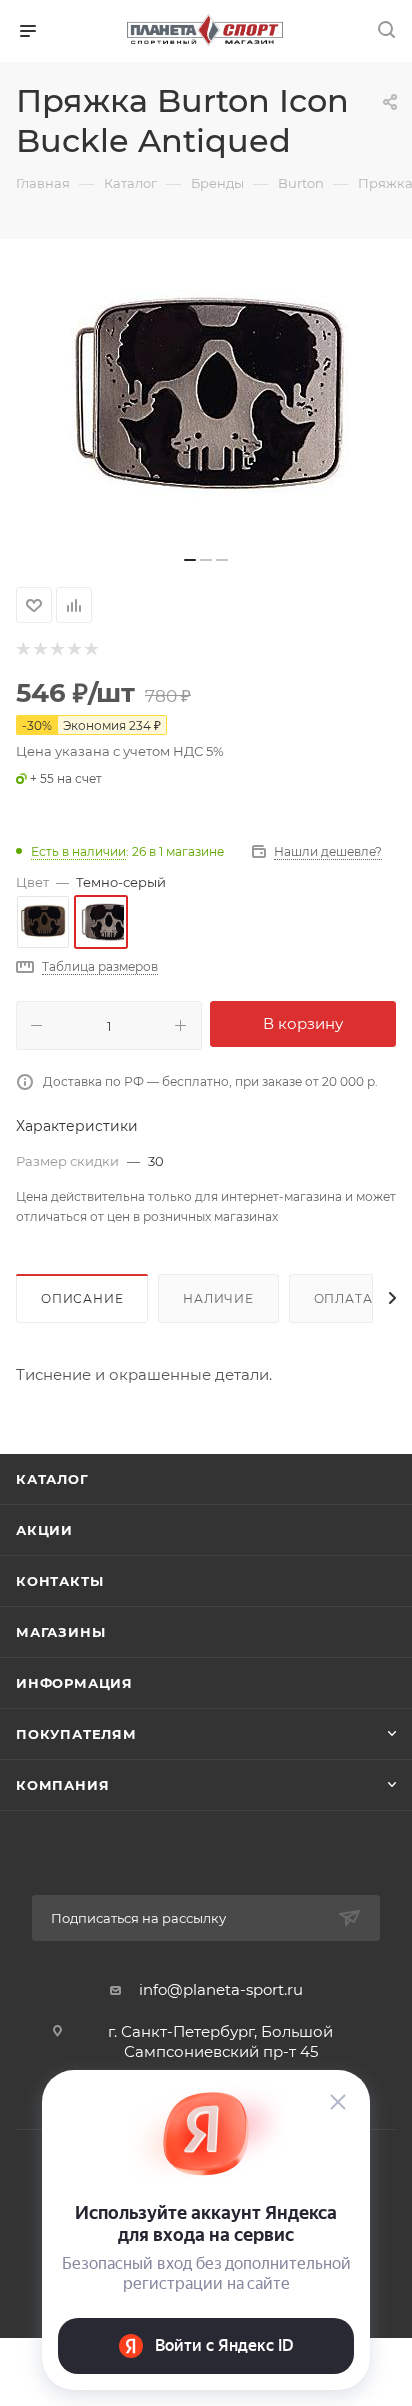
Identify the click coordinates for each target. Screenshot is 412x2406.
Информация (74, 1683)
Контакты (59, 1581)
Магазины (60, 1632)
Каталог (52, 1479)
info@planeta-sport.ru (221, 1989)
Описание (82, 1298)
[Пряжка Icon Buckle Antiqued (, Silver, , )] (206, 393)
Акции (44, 1530)
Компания (62, 1785)
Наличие (218, 1298)
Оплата (343, 1298)
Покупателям (76, 1734)
